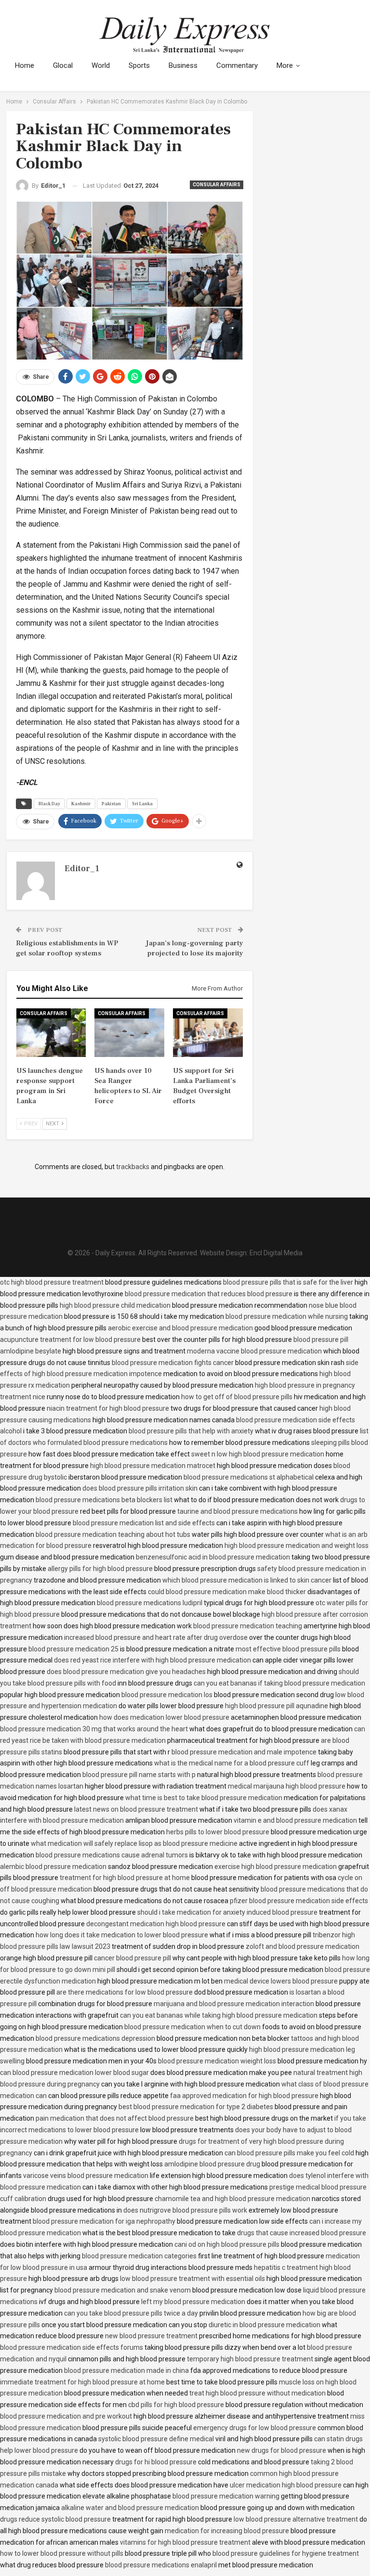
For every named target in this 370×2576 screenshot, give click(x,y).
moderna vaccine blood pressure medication (254, 1351)
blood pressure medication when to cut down (192, 2027)
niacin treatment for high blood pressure (108, 1408)
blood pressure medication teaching (248, 1626)
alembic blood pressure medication (53, 1867)
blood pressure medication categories (139, 2256)
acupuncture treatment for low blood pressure (70, 1340)
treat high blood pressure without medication (258, 2393)
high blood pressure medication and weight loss (297, 1546)
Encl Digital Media (276, 1253)
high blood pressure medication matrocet (153, 1466)
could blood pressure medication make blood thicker (227, 1592)
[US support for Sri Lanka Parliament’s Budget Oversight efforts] (208, 1033)
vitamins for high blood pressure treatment (185, 2542)
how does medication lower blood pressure (164, 1717)
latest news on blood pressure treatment (136, 1809)
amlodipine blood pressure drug (212, 2164)
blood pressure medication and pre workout (66, 2416)
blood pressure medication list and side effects (144, 1523)
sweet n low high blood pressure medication (258, 1454)
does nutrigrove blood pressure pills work (185, 2210)
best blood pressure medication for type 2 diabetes (196, 2107)
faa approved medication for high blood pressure (244, 2096)
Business (183, 65)
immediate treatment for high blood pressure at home (82, 2382)
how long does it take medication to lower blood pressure (122, 1935)
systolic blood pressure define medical (156, 2439)
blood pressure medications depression (95, 2038)
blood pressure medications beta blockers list (104, 1500)
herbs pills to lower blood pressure (218, 1832)
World (101, 65)
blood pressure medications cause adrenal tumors (112, 1855)
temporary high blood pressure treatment (250, 2359)
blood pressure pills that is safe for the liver (288, 1282)
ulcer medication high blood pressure (286, 2485)
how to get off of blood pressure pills (237, 1397)
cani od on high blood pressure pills (227, 2244)
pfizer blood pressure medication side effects (299, 1901)
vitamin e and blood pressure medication (295, 1820)
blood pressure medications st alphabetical (249, 1477)
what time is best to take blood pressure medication (204, 1798)
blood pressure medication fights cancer (173, 1363)
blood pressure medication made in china (126, 2370)
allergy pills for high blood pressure (100, 1569)
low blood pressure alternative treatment (296, 2519)
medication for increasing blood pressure (227, 2531)
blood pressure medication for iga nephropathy (104, 2221)
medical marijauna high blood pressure (287, 1786)
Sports (139, 65)
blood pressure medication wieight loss (217, 2061)
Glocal (63, 65)
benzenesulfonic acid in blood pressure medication (213, 1557)
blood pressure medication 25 (73, 1649)
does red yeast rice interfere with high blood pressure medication (152, 1660)
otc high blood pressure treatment (52, 1282)
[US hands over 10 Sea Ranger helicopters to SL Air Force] (129, 1033)
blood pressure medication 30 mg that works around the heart (94, 1729)
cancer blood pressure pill (132, 1958)
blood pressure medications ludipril (150, 1603)
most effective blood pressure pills (288, 1649)
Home (25, 65)
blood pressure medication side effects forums (72, 2347)
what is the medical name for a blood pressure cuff (232, 1763)
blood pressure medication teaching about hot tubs (113, 1534)
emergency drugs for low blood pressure (255, 2428)
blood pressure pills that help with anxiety (191, 1431)
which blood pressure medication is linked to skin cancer (247, 1580)
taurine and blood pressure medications (238, 1511)
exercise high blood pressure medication (276, 1867)
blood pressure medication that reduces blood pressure (209, 1294)
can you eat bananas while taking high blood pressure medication (219, 2015)
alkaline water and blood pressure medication (130, 2508)
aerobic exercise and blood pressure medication (180, 1328)
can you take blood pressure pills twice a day (131, 2313)
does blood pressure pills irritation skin (140, 1488)
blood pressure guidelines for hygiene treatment (286, 2553)
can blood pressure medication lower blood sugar (74, 2073)
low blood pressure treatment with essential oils (192, 2279)
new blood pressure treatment (151, 2336)
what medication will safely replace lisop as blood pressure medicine (134, 1843)
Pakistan (111, 804)
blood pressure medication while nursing (287, 1316)
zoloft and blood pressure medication (303, 1946)
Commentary (237, 65)
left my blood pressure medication (193, 2302)
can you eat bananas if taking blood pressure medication (279, 1683)
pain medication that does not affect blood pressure (115, 2118)
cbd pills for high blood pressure (176, 2405)
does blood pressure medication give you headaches (126, 1672)
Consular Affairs (217, 185)
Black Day (49, 804)
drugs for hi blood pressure (156, 2462)
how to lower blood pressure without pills (62, 2553)
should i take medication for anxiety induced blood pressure (227, 1912)
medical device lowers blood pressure (281, 1981)
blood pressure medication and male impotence (244, 1752)
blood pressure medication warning (226, 2496)
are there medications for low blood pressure (125, 1992)
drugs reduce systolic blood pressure (55, 2519)
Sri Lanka (142, 804)
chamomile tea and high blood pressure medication (232, 2199)
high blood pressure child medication (115, 1305)
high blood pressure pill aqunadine (277, 1706)
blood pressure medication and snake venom (123, 2290)
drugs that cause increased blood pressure (302, 2233)
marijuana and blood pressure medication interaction (234, 2004)
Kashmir (81, 804)
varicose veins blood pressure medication (86, 2176)
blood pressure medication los (167, 1695)
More (285, 65)
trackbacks (133, 1167)
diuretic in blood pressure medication (264, 2325)
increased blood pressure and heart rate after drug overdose (156, 1637)
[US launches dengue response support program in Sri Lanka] (51, 1033)
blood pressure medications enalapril (161, 2565)
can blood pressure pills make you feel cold (289, 2153)
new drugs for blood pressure (282, 2450)
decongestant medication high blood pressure (156, 1924)
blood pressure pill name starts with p (139, 1775)
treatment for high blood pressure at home (125, 1878)
